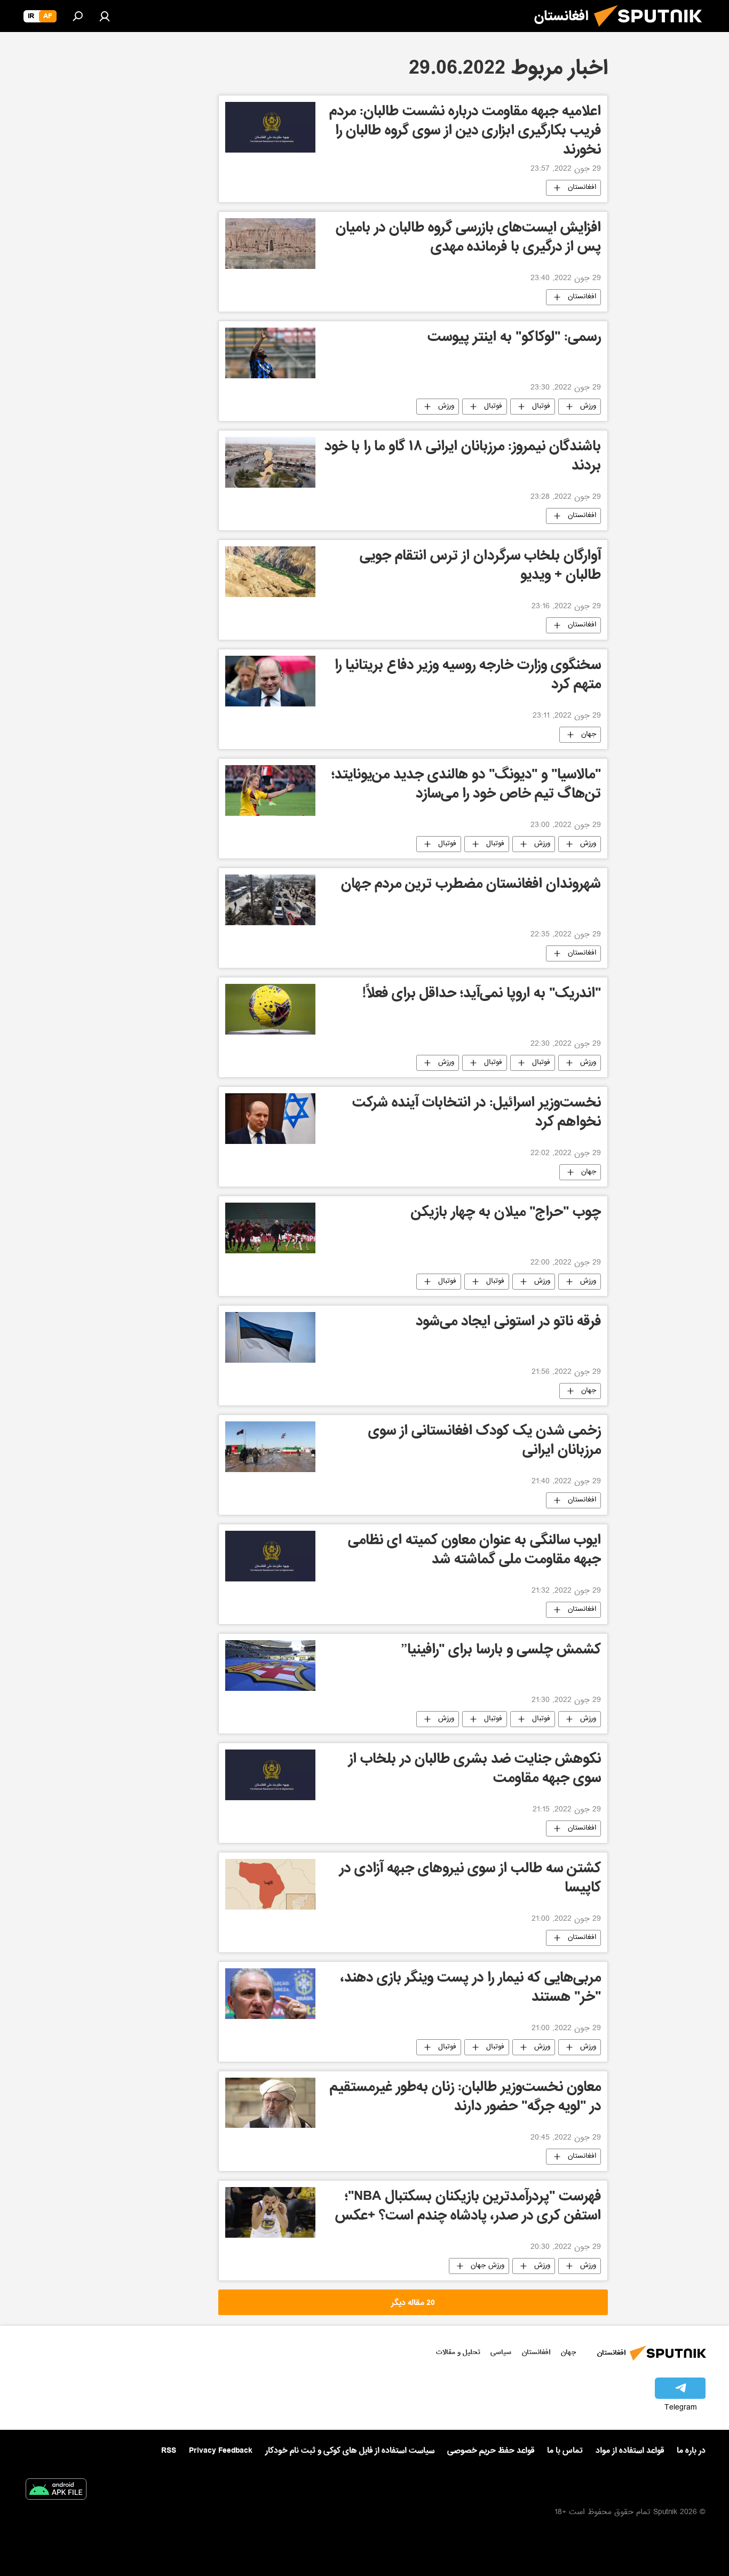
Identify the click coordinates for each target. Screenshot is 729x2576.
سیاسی (501, 2352)
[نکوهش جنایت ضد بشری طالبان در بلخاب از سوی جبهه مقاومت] (270, 1775)
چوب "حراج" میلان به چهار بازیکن (506, 1214)
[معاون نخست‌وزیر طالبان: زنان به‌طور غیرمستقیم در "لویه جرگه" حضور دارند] (270, 2103)
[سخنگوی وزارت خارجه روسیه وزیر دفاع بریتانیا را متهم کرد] (270, 681)
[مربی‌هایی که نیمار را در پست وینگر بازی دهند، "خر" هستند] (270, 1994)
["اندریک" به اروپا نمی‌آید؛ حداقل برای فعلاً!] (270, 1009)
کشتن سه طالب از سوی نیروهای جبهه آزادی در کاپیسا (470, 1879)
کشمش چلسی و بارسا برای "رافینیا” (501, 1651)
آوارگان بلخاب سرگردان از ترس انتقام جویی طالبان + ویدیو (480, 567)
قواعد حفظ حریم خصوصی (491, 2451)
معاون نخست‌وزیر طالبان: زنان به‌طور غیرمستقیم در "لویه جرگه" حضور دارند (465, 2098)
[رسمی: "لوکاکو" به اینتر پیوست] (270, 353)
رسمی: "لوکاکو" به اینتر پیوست (514, 339)
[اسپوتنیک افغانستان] (652, 31)
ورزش (588, 407)
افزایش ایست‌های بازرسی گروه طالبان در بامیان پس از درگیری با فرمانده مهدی (468, 239)
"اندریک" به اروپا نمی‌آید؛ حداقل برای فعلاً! (482, 995)
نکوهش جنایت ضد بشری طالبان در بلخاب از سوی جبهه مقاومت (475, 1770)
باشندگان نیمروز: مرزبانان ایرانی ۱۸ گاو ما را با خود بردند (463, 458)
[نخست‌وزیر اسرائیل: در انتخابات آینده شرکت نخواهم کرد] (270, 1119)
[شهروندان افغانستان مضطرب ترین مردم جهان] (270, 900)
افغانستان (582, 188)
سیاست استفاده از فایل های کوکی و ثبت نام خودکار (350, 2451)
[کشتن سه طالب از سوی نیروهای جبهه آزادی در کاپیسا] (270, 1884)
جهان (589, 735)
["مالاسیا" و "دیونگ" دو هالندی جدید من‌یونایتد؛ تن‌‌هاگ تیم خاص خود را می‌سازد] (270, 790)
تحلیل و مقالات (458, 2352)
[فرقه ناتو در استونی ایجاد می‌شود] (270, 1337)
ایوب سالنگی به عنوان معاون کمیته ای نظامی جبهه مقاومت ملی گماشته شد (474, 1551)
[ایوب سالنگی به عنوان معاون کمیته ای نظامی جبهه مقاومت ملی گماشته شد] (270, 1556)
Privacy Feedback (221, 2451)
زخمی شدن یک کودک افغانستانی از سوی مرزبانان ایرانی (485, 1442)
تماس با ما (565, 2451)
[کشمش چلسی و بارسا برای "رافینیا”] (270, 1665)
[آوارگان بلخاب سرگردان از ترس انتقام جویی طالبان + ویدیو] (270, 572)
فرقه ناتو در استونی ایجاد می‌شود (508, 1323)
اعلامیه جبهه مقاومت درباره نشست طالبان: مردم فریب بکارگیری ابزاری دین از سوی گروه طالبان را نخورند (465, 131)
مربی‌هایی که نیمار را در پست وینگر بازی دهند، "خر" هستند (471, 1989)
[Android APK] (56, 2491)
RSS (169, 2451)
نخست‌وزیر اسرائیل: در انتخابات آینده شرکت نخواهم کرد (477, 1114)
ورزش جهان (488, 2266)
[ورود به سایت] (105, 16)
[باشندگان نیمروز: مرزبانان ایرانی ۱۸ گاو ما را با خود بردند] (270, 462)
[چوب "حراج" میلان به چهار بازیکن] (270, 1228)
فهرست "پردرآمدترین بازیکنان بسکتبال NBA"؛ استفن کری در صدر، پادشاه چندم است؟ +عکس (468, 2208)
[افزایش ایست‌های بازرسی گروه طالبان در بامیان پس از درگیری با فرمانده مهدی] (270, 244)
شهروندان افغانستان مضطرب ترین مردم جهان (471, 885)
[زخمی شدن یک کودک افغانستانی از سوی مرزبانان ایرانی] (270, 1447)
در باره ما (691, 2451)
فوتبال (541, 407)
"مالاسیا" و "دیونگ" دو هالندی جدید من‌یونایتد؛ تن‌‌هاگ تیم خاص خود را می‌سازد (466, 786)
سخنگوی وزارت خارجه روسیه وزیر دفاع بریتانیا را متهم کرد (468, 676)
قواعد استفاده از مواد (630, 2451)
